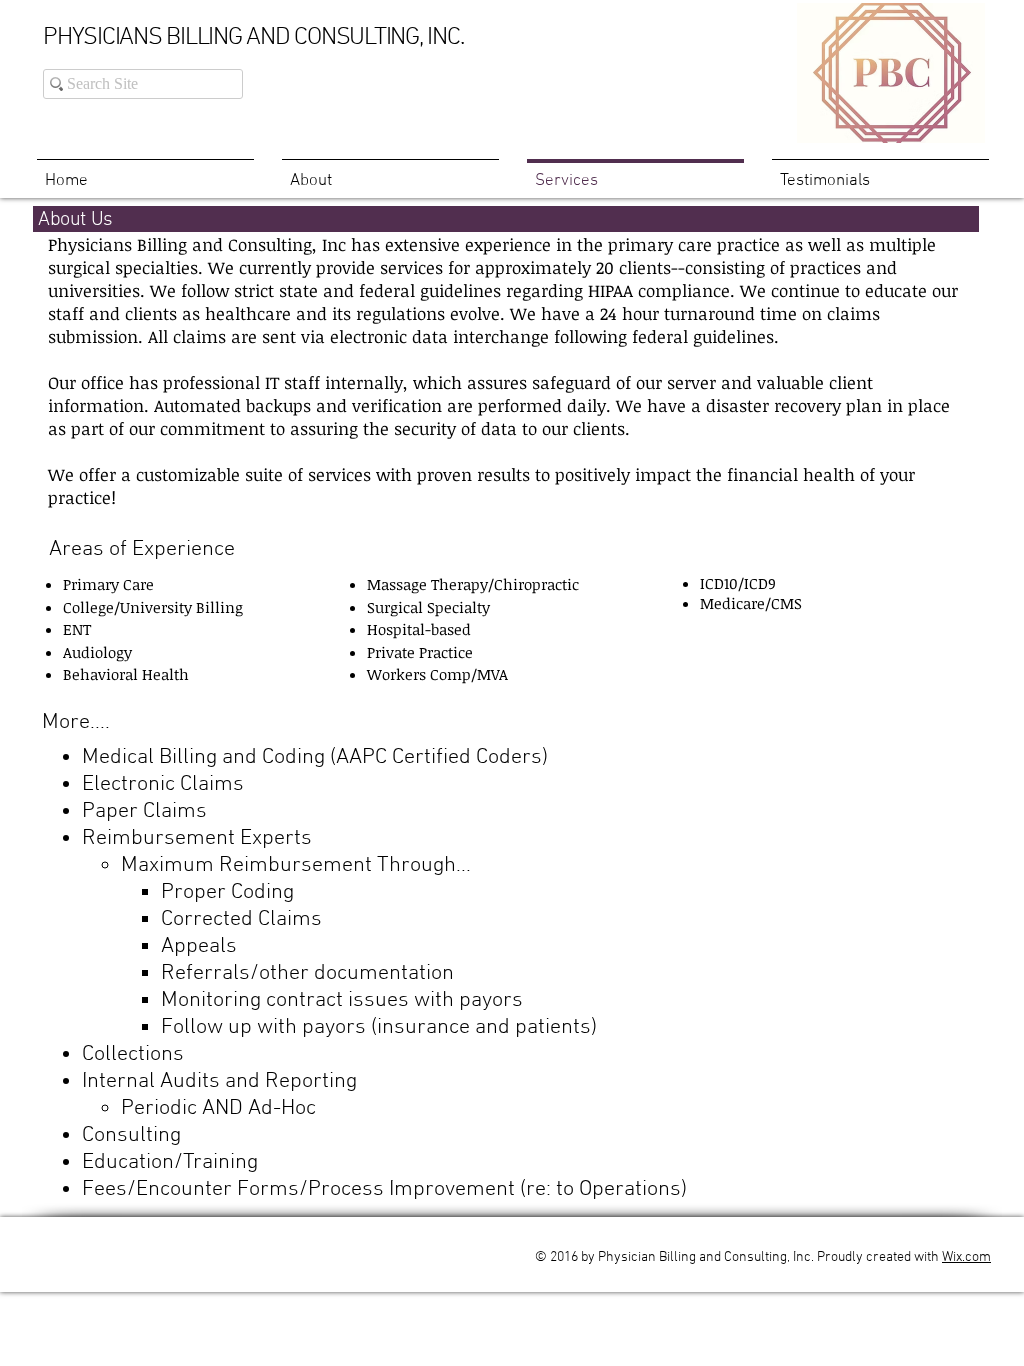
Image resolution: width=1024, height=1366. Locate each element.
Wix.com (966, 1257)
